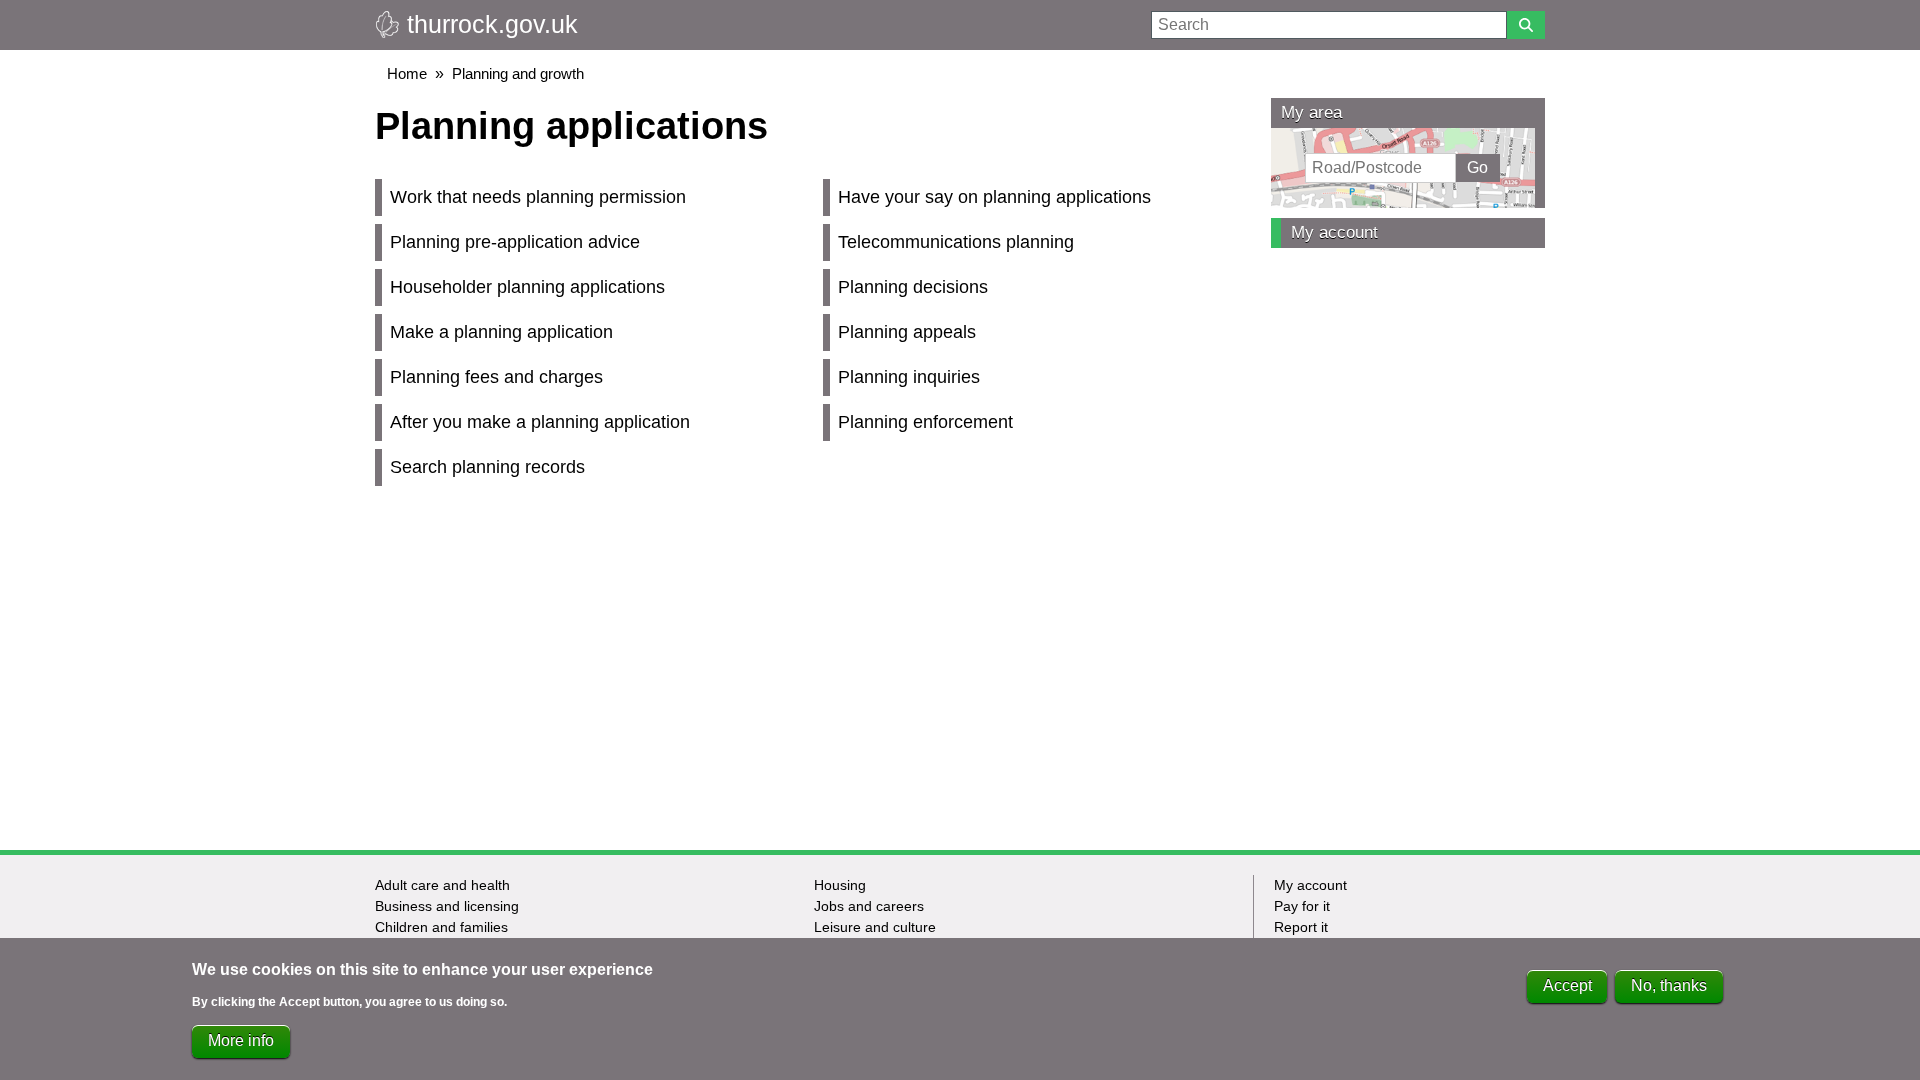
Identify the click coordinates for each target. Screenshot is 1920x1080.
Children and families (441, 927)
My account (1334, 232)
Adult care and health (442, 885)
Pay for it (1302, 906)
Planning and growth (518, 73)
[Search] (1526, 25)
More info (241, 1040)
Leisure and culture (875, 927)
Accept (1567, 986)
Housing (840, 885)
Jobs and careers (869, 906)
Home (407, 73)
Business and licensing (447, 906)
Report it (1301, 927)
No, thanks (1669, 986)
